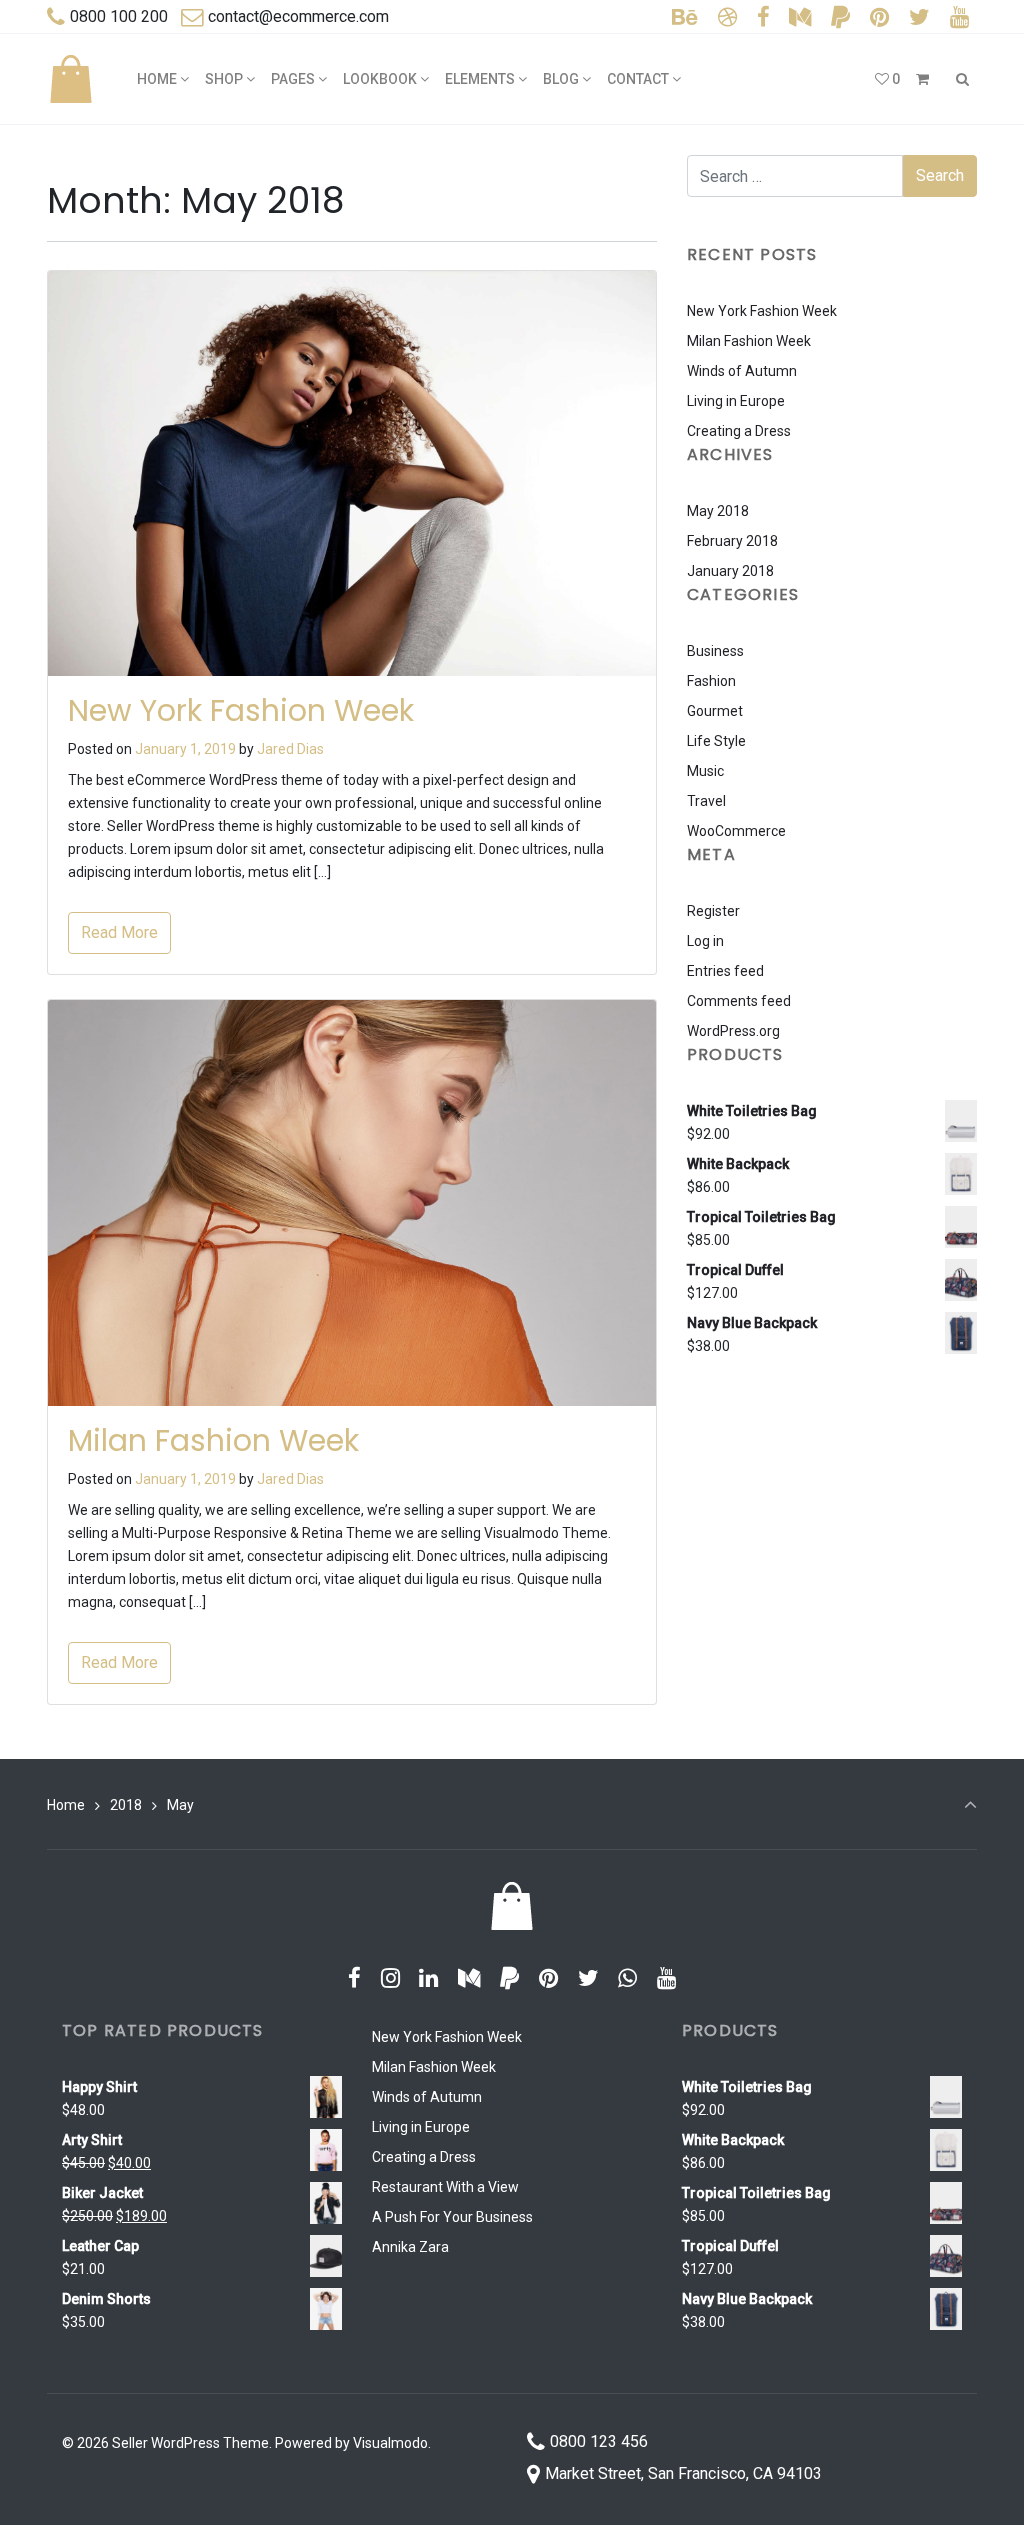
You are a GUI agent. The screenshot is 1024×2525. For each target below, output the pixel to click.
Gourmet (715, 711)
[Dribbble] (728, 17)
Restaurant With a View (445, 2187)
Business (715, 651)
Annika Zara (410, 2247)
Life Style (716, 741)
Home (66, 1805)
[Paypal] (841, 17)
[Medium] (800, 17)
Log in (705, 941)
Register (713, 911)
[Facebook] (763, 17)
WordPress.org (733, 1031)
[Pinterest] (880, 17)
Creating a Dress (739, 431)
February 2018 (732, 541)
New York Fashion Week (241, 710)
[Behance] (685, 17)
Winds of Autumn (742, 371)
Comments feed (739, 1001)
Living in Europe (736, 401)
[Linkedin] (429, 1978)
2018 (126, 1805)
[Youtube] (959, 17)
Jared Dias (290, 749)
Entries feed (725, 971)
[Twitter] (919, 17)
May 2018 (718, 511)
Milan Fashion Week (213, 1440)
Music (705, 771)
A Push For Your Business (452, 2217)
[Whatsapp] (628, 1978)
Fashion (711, 681)
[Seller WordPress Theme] (71, 79)
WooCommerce (736, 831)
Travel (706, 801)
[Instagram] (390, 1978)
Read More (119, 932)
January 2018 (730, 571)
